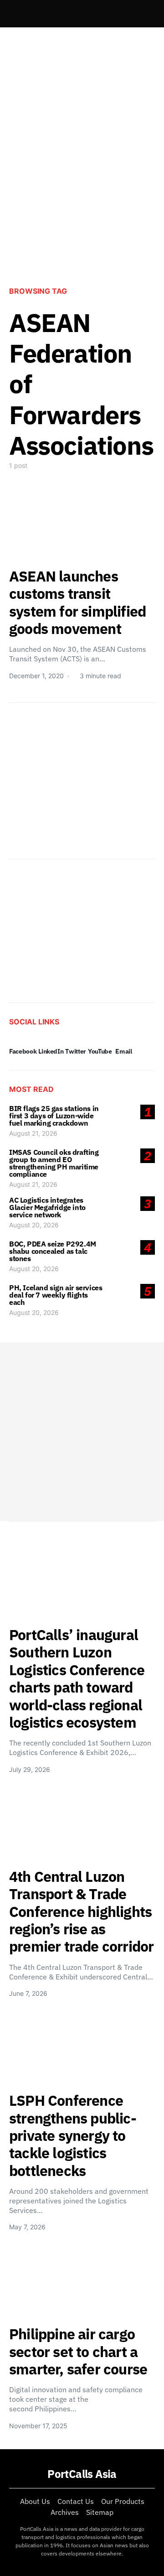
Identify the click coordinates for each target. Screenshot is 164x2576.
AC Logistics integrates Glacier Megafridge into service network (47, 1207)
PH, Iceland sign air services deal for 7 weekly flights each (56, 1295)
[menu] (13, 14)
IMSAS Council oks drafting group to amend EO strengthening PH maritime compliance (54, 1163)
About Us (35, 2501)
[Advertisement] (82, 185)
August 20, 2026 (34, 1225)
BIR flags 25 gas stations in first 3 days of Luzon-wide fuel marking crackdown (54, 1116)
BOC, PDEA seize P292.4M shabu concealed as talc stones (53, 1251)
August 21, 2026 (33, 1133)
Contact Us (76, 2501)
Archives (65, 2512)
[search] (144, 14)
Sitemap (100, 2512)
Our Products (123, 2501)
